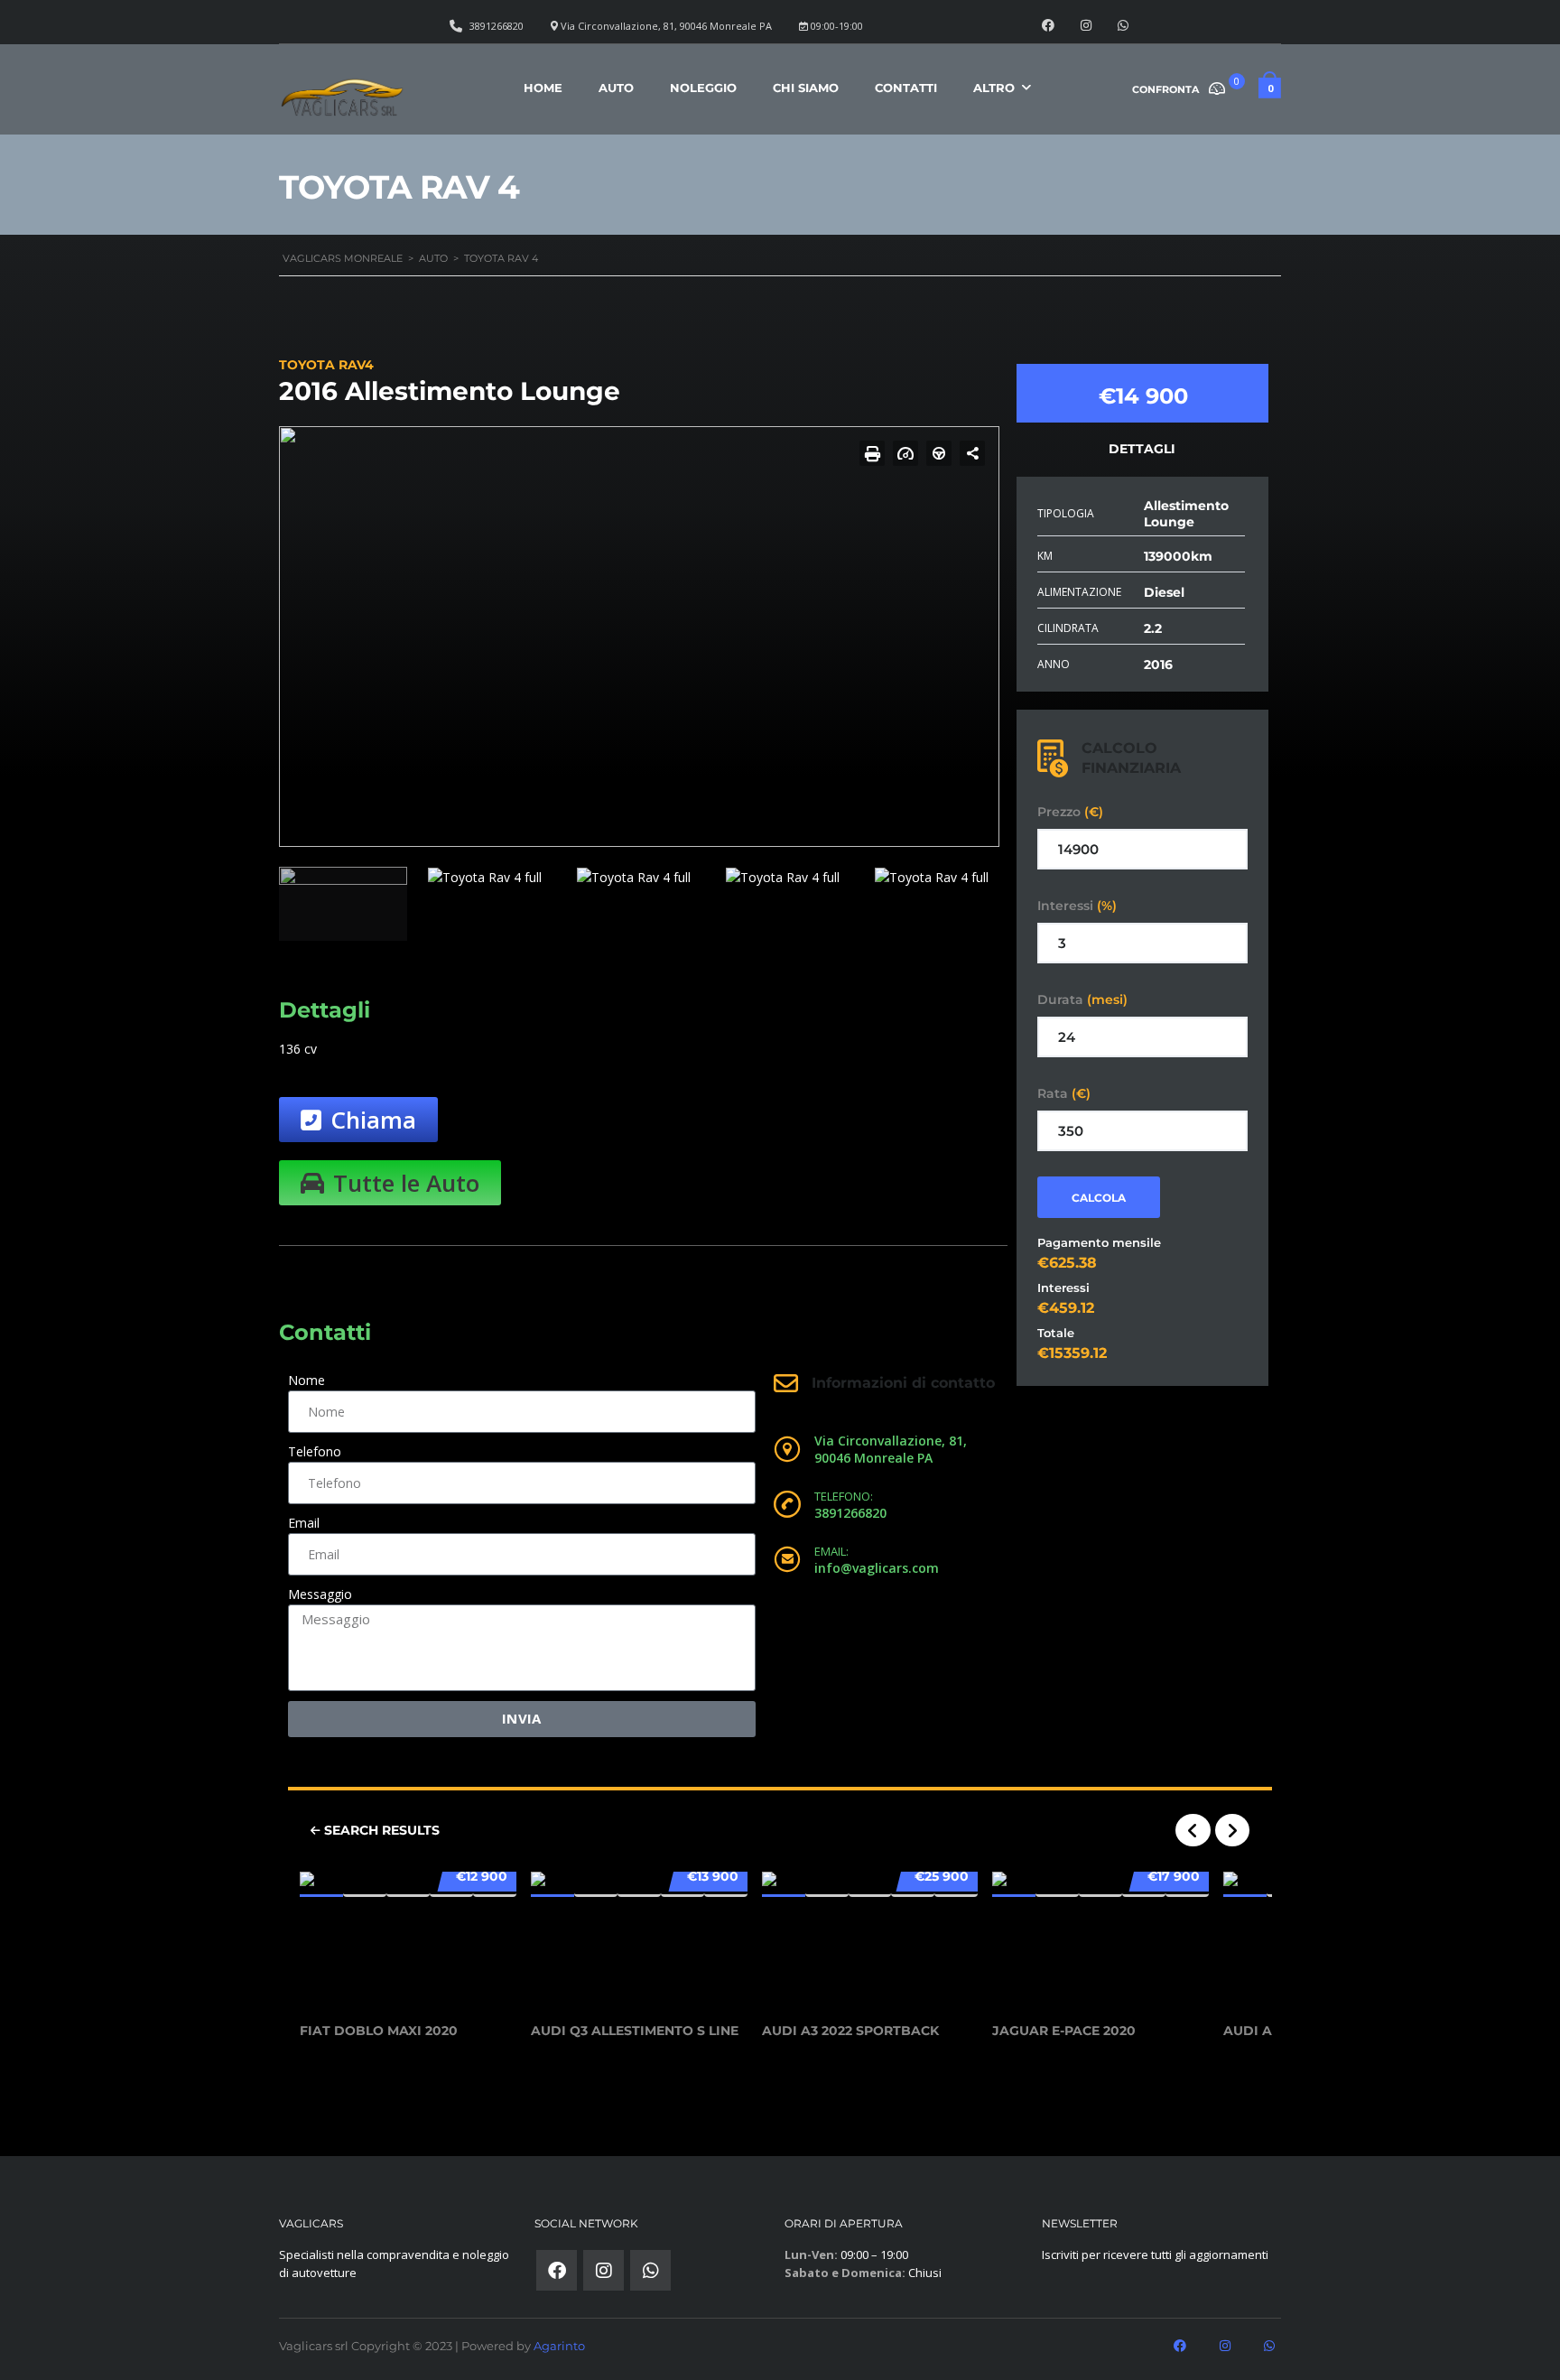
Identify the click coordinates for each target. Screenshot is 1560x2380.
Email (304, 1523)
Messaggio (320, 1594)
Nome (306, 1380)
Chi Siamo (806, 88)
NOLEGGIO (703, 88)
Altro (994, 88)
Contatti (906, 88)
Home (543, 88)
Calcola (1099, 1198)
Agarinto (559, 2346)
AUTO (616, 88)
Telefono (315, 1451)
